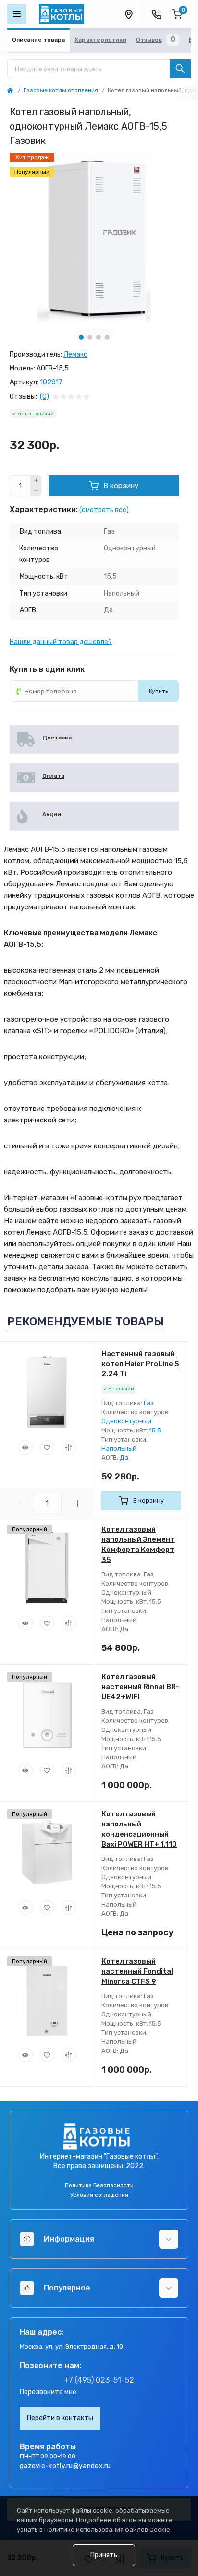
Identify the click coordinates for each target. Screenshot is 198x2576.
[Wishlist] (47, 1447)
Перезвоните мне (48, 2392)
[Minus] (36, 491)
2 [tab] (90, 337)
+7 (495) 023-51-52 (99, 2380)
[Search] (180, 69)
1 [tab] (81, 337)
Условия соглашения (99, 2195)
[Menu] (17, 14)
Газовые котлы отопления (61, 90)
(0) (44, 397)
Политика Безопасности (99, 2185)
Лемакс (75, 354)
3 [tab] (99, 337)
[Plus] (36, 480)
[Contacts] (156, 14)
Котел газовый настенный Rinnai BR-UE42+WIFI (140, 1687)
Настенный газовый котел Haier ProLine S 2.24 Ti (140, 1364)
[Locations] (128, 14)
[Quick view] (25, 1447)
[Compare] (69, 1447)
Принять (104, 2555)
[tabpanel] (94, 237)
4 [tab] (107, 337)
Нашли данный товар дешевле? (61, 642)
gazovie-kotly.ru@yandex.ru (65, 2466)
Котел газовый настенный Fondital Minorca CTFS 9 (137, 1971)
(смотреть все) (104, 510)
